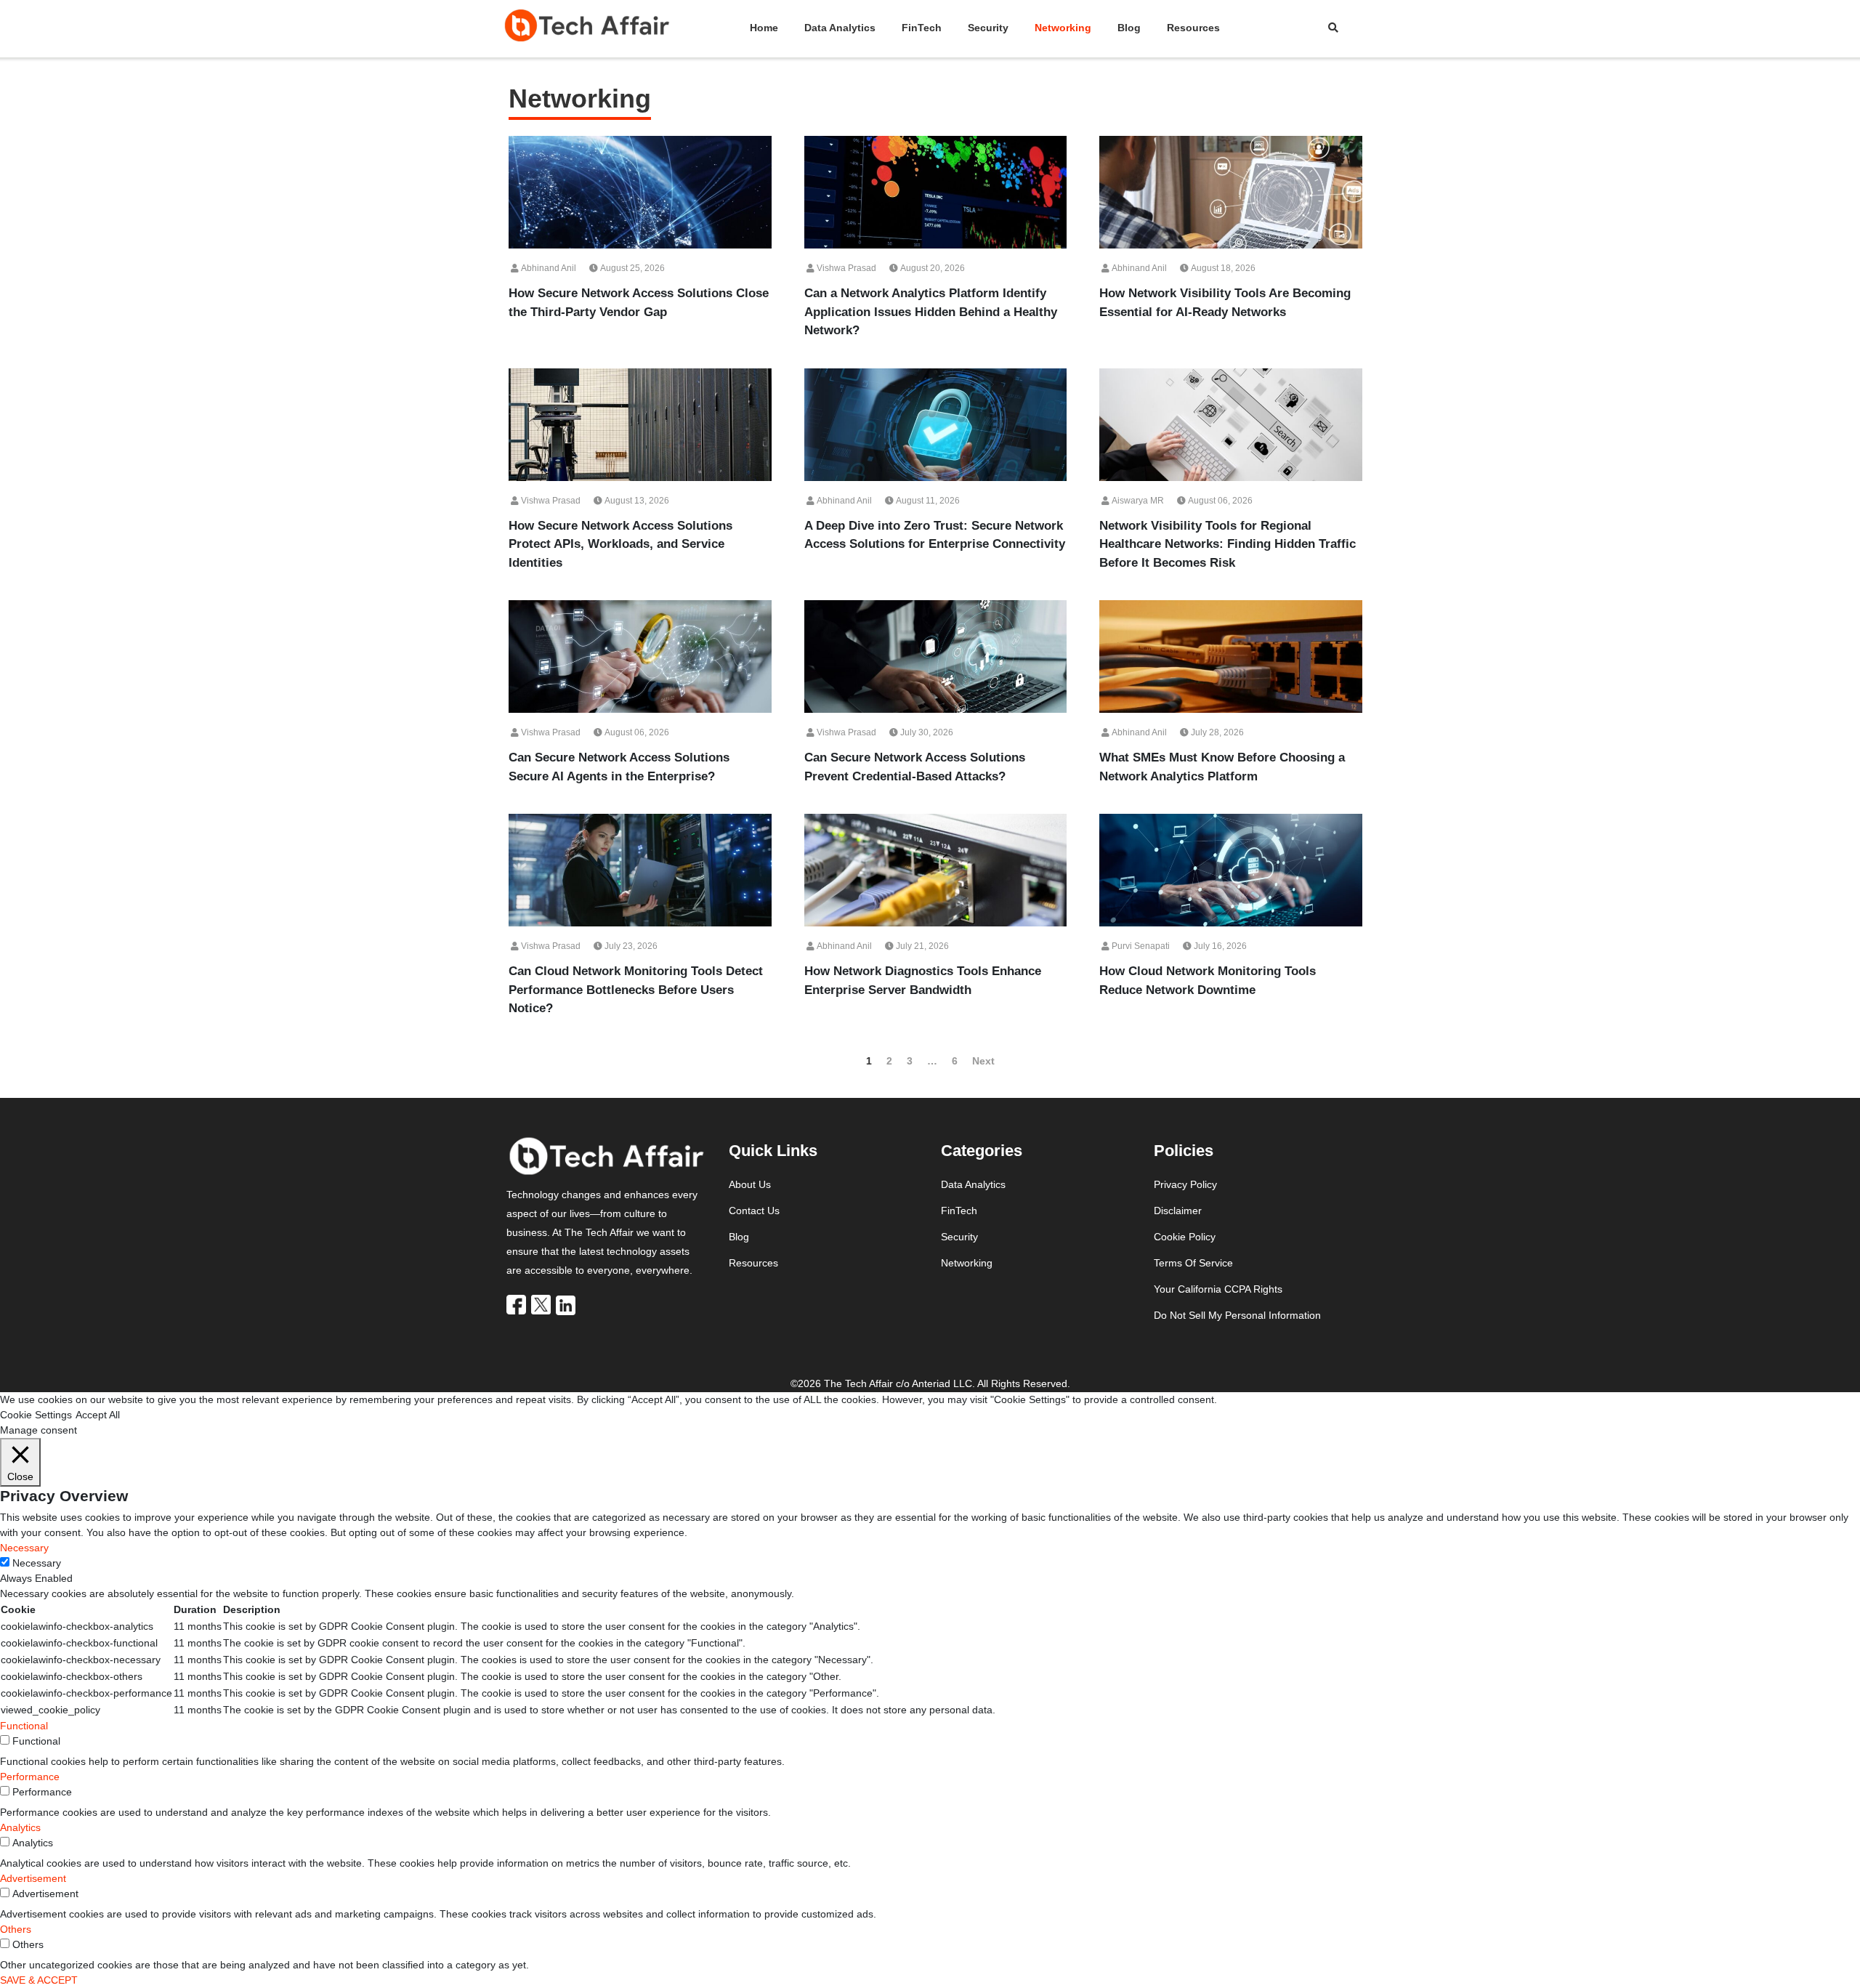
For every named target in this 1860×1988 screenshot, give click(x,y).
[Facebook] (517, 1304)
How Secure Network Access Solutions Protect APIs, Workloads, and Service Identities (620, 544)
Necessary (37, 1563)
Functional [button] (24, 1726)
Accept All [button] (98, 1415)
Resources (1193, 28)
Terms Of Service (1193, 1263)
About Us (750, 1184)
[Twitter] (542, 1304)
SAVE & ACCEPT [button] (39, 1980)
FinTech (922, 28)
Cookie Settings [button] (36, 1415)
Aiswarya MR (1137, 501)
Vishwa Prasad (845, 268)
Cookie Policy (1185, 1237)
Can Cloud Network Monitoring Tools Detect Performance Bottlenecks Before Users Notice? (636, 990)
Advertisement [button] (33, 1878)
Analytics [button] (20, 1827)
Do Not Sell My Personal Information (1237, 1315)
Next (983, 1061)
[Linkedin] (567, 1304)
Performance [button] (30, 1777)
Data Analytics (840, 28)
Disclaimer (1178, 1211)
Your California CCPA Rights (1218, 1289)
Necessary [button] (24, 1548)
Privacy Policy (1185, 1184)
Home (764, 28)
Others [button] (16, 1929)
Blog (1129, 28)
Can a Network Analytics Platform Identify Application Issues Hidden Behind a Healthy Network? (931, 312)
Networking (1063, 28)
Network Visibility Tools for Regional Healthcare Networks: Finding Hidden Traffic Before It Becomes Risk (1228, 544)
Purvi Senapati (1140, 946)
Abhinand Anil (547, 268)
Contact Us (754, 1211)
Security (988, 28)
